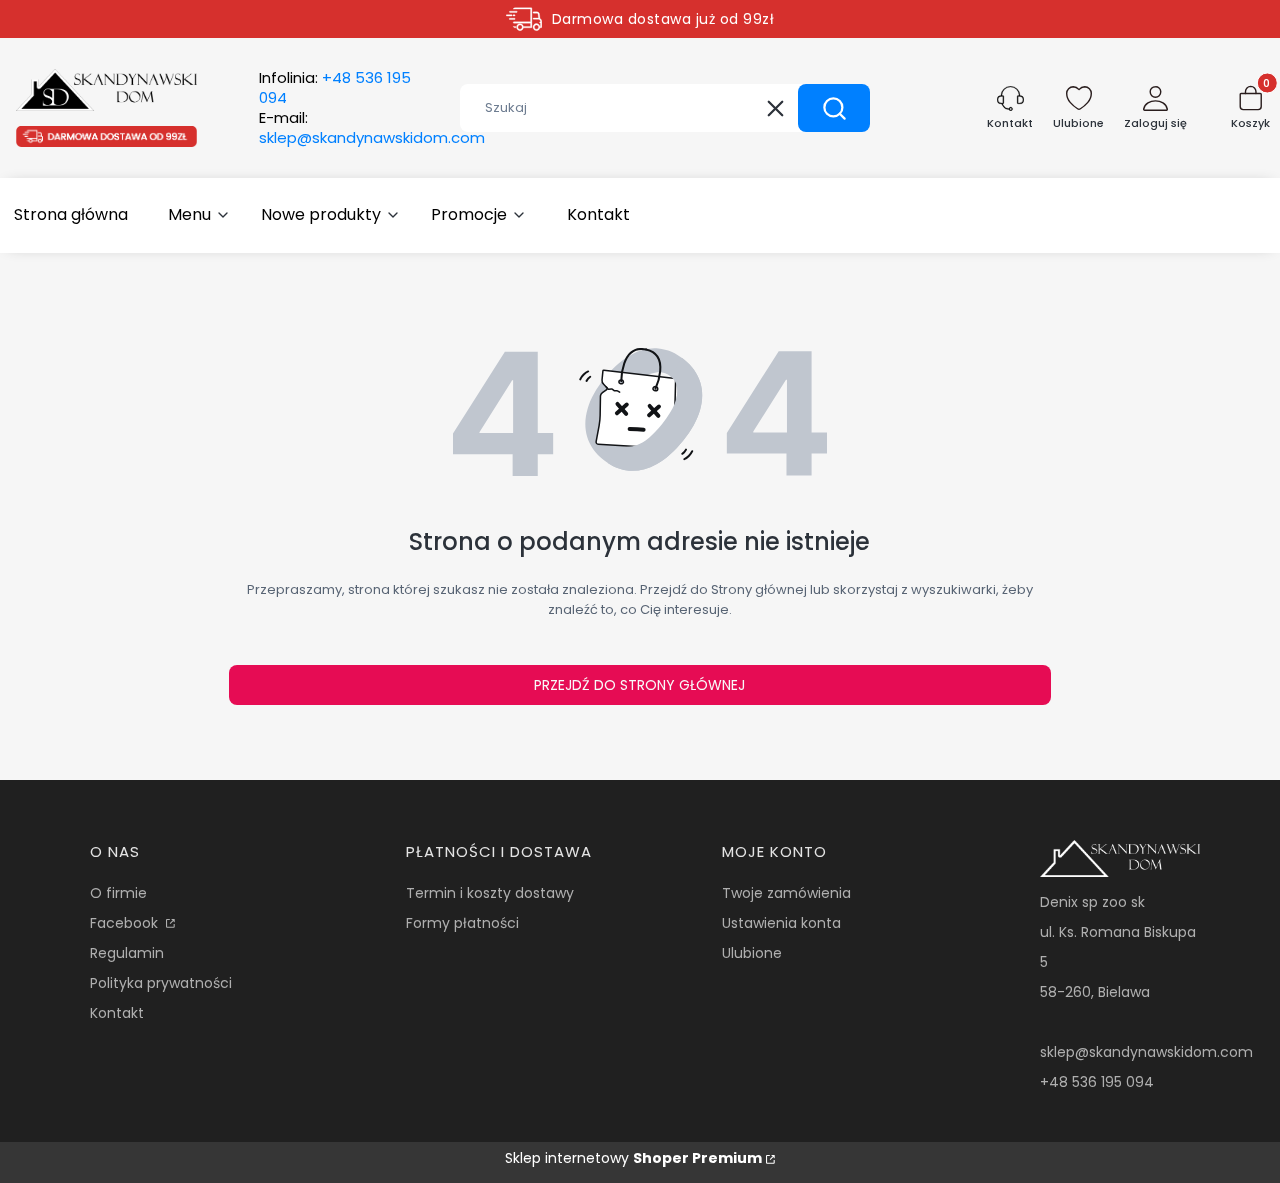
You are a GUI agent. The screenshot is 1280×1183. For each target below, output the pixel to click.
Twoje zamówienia (786, 893)
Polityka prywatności (161, 983)
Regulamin (127, 953)
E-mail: (372, 128)
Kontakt (117, 1013)
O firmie (118, 893)
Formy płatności (462, 923)
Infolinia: (335, 88)
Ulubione (752, 953)
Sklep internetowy (633, 1158)
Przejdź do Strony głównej (639, 685)
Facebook (126, 923)
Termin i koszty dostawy (490, 893)
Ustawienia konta (781, 923)
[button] (834, 108)
